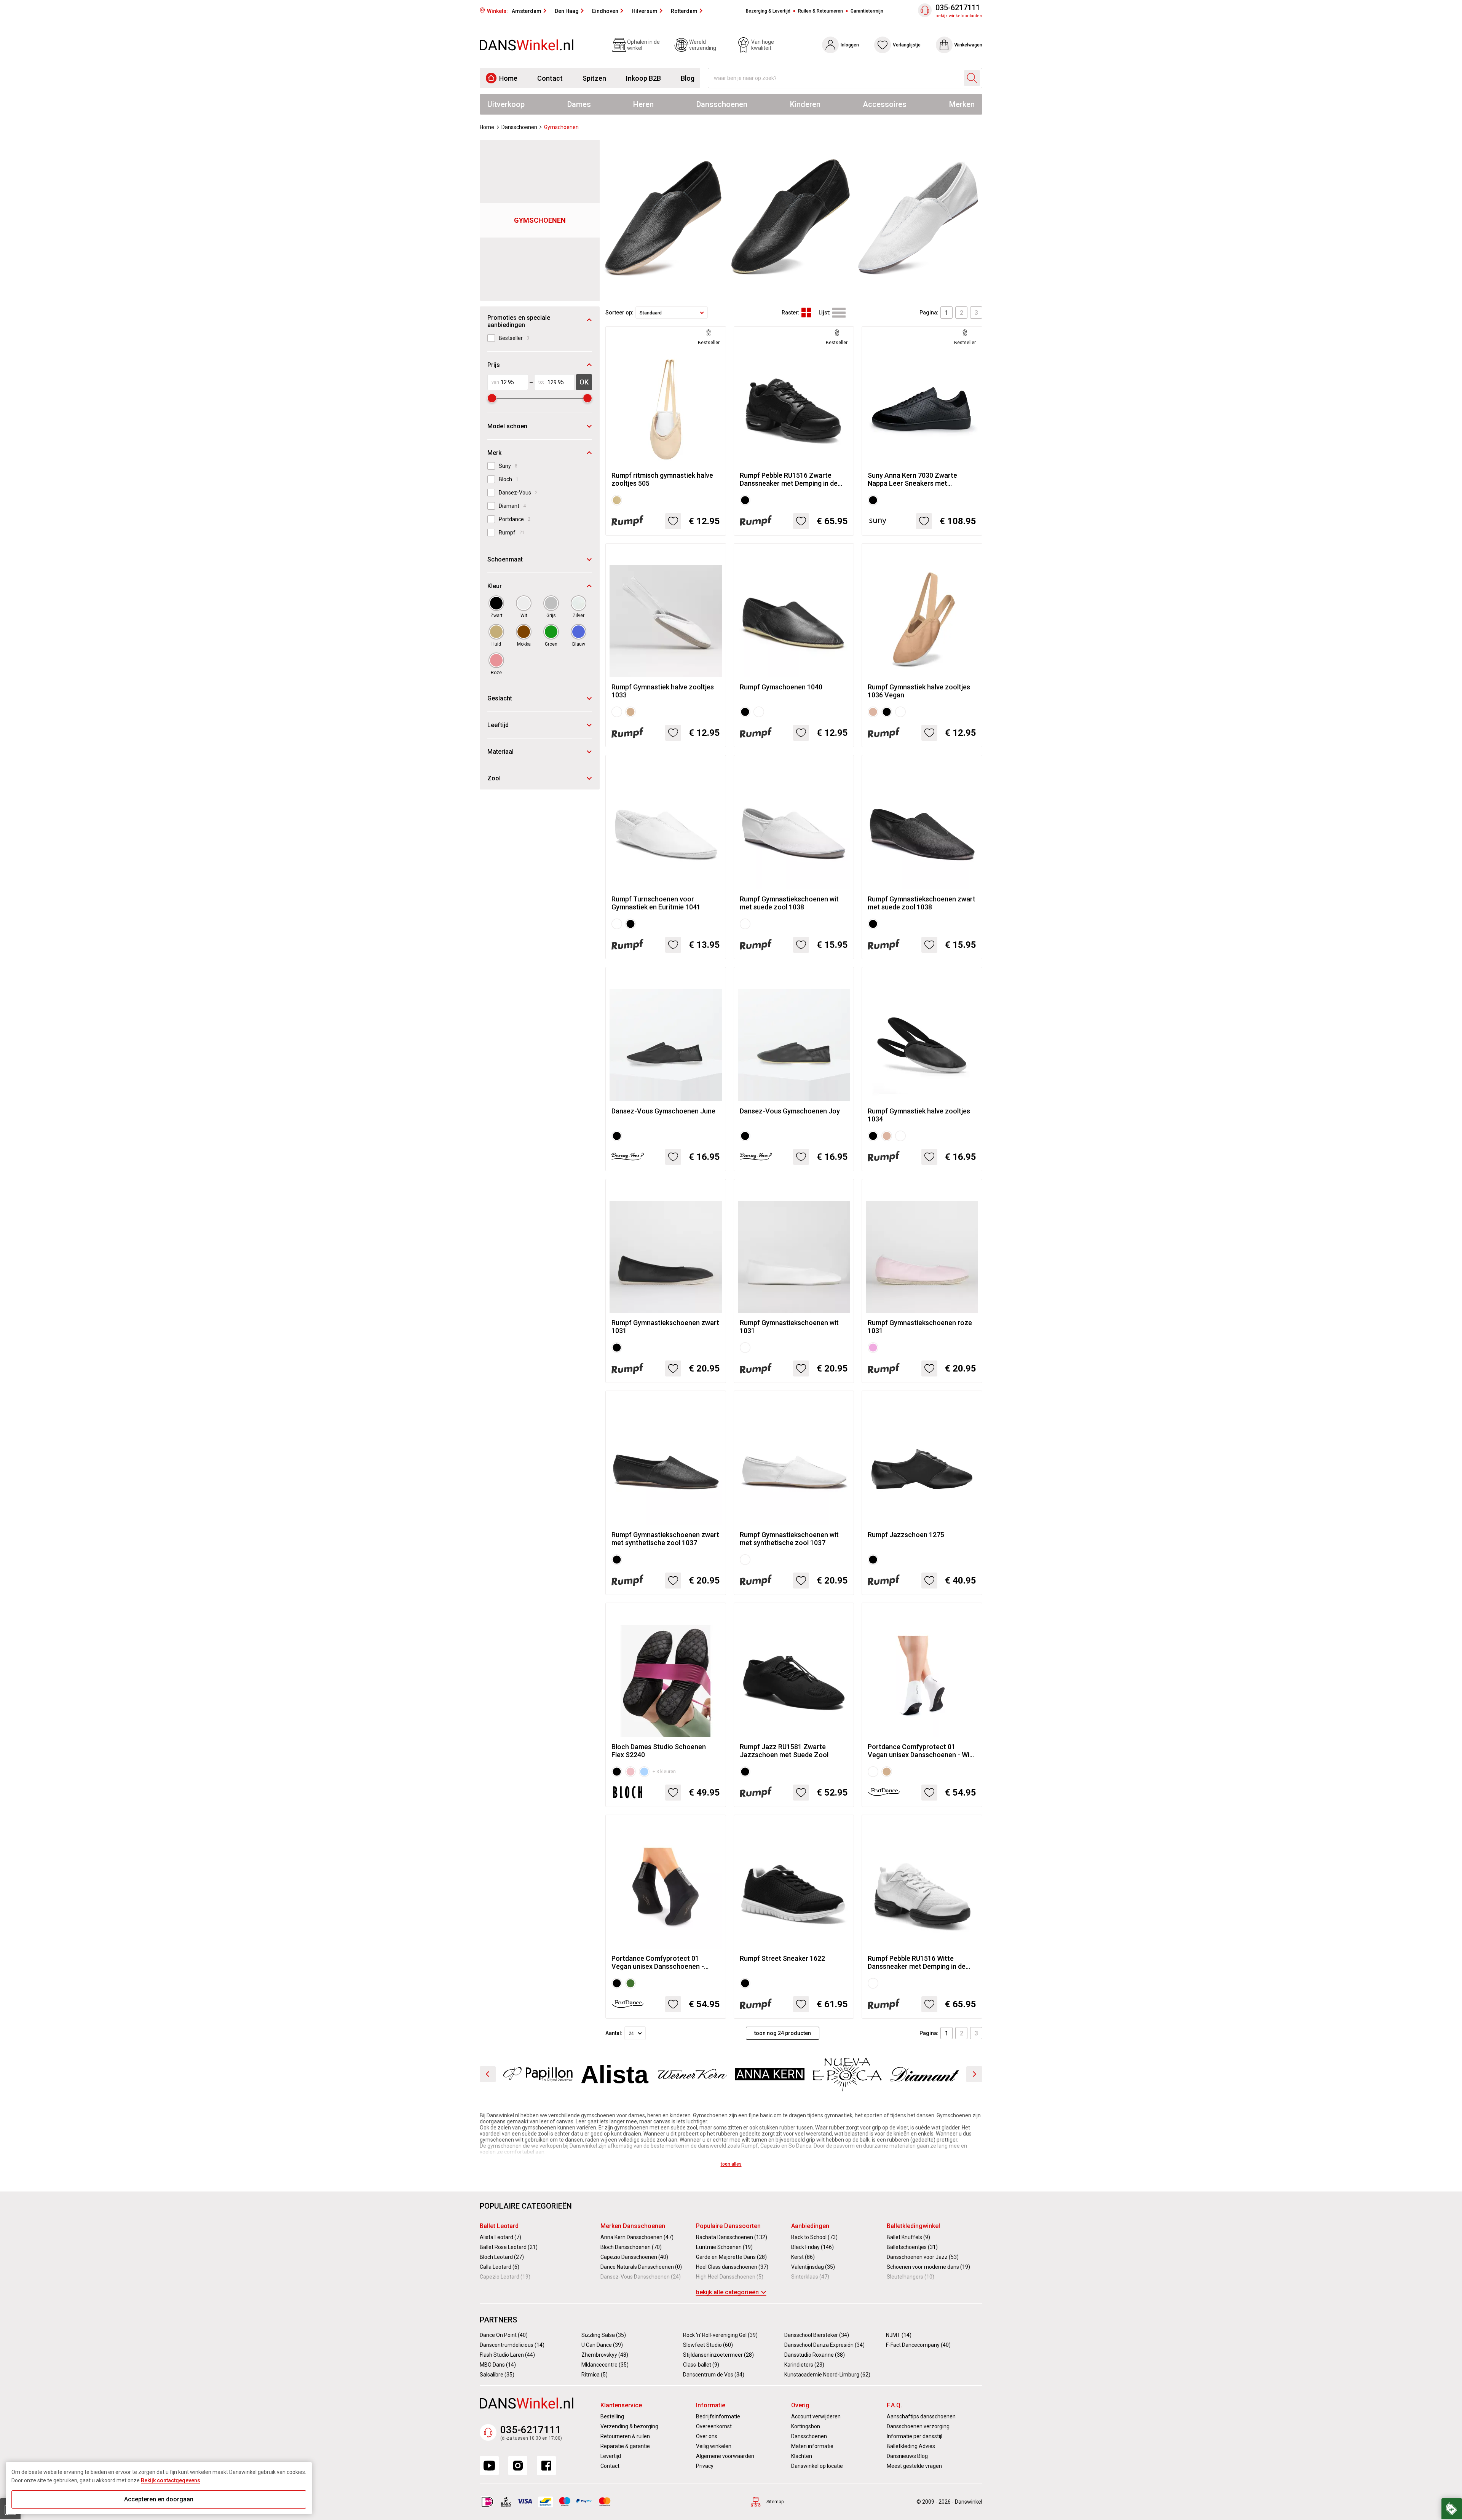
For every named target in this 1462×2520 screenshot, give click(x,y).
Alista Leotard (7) (500, 2237)
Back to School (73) (814, 2237)
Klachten (802, 2456)
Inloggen (850, 45)
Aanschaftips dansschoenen (921, 2416)
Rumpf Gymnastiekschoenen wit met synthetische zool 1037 (789, 1539)
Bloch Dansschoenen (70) (631, 2247)
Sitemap (775, 2502)
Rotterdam (684, 11)
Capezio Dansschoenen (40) (634, 2257)
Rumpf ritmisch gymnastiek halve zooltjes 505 (662, 479)
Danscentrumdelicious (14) (512, 2345)
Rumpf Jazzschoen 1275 (906, 1535)
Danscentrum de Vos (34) (714, 2375)
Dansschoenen (722, 104)
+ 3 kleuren (664, 1772)
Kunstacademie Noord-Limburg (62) (827, 2375)
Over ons (707, 2436)
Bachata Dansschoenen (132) (732, 2237)
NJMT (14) (899, 2335)
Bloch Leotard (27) (502, 2257)
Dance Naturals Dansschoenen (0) (641, 2267)
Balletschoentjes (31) (912, 2247)
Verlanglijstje (907, 45)
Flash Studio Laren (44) (507, 2355)
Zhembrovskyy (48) (605, 2355)
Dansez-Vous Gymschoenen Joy (790, 1111)
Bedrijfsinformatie (718, 2416)
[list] (839, 313)
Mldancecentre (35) (605, 2365)
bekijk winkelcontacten (959, 16)
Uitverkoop (506, 104)
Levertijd (611, 2456)
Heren (643, 104)
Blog (688, 78)
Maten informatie (812, 2446)
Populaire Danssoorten (728, 2226)
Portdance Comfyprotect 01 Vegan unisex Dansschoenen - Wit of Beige (920, 1751)
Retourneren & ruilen (625, 2436)
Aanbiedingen (810, 2226)
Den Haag (567, 11)
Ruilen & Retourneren (820, 11)
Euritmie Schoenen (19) (724, 2247)
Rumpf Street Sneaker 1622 (782, 1958)
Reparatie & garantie (625, 2446)
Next (974, 2074)
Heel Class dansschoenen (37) (732, 2267)
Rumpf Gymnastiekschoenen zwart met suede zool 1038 (922, 903)
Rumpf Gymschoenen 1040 (781, 687)
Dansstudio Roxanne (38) (815, 2355)
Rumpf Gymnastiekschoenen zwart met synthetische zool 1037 (665, 1539)
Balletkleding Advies (911, 2446)
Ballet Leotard (499, 2226)
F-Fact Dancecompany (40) (918, 2345)
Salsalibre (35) (497, 2375)
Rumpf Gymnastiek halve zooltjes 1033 (663, 691)
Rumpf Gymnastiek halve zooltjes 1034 (919, 1115)
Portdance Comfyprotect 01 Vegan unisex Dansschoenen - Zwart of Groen (658, 1962)
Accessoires (885, 104)
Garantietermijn (867, 11)
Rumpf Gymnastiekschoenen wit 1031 (789, 1327)
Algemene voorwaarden (725, 2456)
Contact (550, 78)
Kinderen (805, 104)
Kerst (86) (803, 2257)
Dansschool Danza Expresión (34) (824, 2345)
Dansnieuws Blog (907, 2456)
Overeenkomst (714, 2426)
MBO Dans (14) (498, 2365)
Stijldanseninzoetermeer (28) (718, 2355)
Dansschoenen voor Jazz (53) (923, 2257)
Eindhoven (605, 11)
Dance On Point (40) (504, 2335)
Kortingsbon (806, 2426)
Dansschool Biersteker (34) (817, 2335)
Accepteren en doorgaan (159, 2499)
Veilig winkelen (714, 2446)
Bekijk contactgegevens (171, 2480)
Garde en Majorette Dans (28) (731, 2257)
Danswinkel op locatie (817, 2466)
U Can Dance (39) (602, 2345)
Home (508, 78)
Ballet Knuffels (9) (908, 2237)
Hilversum (645, 11)
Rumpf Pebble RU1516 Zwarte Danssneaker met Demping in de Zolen (789, 479)
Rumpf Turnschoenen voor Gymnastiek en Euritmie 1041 (656, 903)
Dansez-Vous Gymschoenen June (663, 1111)
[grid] (806, 313)
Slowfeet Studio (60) (708, 2345)
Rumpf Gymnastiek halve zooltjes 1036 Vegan (919, 691)
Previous (488, 2074)
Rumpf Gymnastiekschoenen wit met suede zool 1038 (789, 903)
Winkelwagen (968, 45)
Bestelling (612, 2416)
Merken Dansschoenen (633, 2226)
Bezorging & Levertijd (768, 11)
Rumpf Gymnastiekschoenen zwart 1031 (665, 1327)
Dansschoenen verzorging (918, 2426)
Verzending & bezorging (629, 2426)
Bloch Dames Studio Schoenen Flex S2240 (659, 1751)
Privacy (705, 2466)
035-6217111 (958, 8)
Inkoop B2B (643, 78)
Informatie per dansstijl (915, 2436)
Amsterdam (527, 11)
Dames (579, 104)
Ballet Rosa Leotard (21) (509, 2247)
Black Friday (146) (812, 2247)
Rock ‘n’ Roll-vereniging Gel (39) (720, 2335)
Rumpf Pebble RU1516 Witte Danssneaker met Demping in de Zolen (917, 1962)
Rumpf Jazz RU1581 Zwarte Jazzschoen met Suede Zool (784, 1751)
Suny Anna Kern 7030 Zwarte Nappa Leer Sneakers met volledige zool (912, 479)
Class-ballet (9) (701, 2365)
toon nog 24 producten (783, 2033)
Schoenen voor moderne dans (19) (928, 2267)
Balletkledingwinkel (913, 2226)
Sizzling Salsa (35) (604, 2335)
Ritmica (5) (595, 2375)
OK (584, 382)
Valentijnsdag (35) (813, 2267)
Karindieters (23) (804, 2365)
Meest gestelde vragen (914, 2466)
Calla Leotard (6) (500, 2267)
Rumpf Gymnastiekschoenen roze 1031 (920, 1327)
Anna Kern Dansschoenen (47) (637, 2237)
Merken (962, 104)
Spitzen (594, 78)
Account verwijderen (816, 2416)
